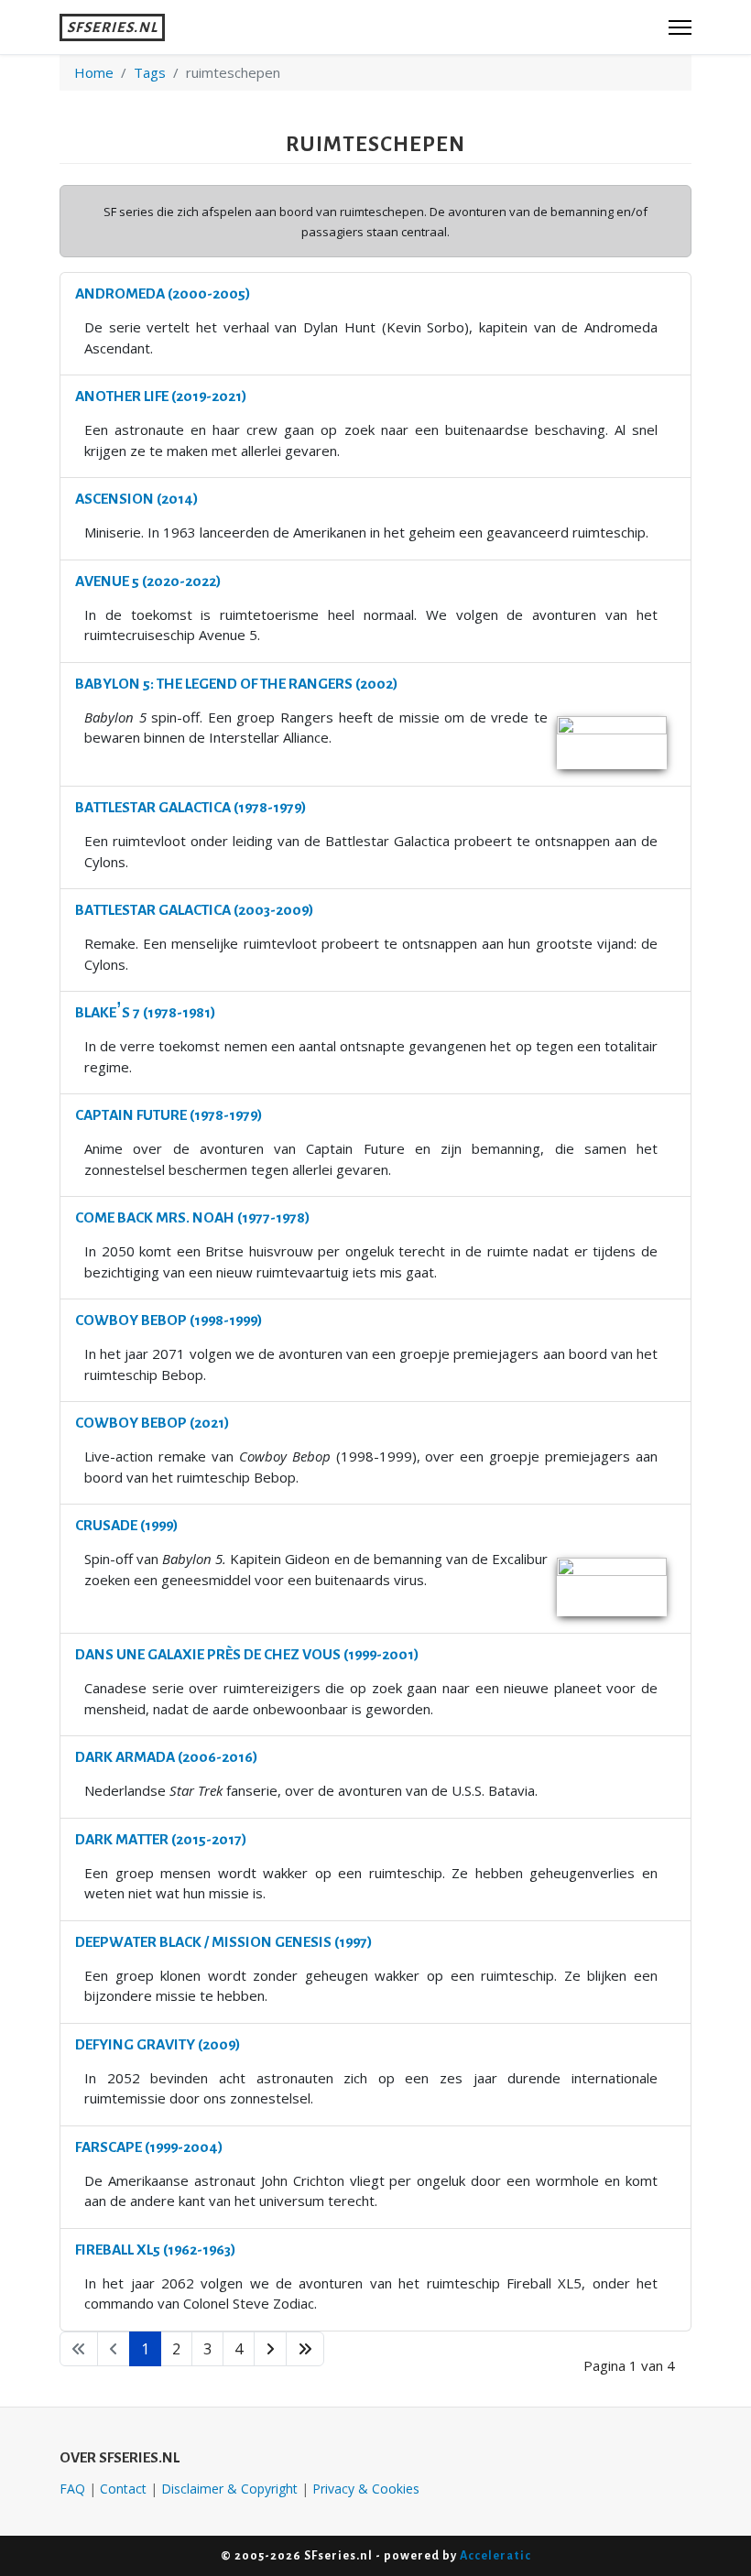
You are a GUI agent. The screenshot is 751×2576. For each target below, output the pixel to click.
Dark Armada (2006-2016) (166, 1757)
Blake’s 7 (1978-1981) (145, 1012)
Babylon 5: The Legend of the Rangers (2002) (236, 684)
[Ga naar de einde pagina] (305, 2349)
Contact (123, 2489)
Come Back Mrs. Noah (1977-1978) (192, 1217)
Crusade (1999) (126, 1525)
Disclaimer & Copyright (229, 2489)
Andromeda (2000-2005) (163, 293)
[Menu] (680, 27)
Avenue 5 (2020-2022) (148, 581)
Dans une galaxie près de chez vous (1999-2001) (247, 1654)
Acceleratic (495, 2555)
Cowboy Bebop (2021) (152, 1423)
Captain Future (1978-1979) (169, 1115)
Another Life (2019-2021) (161, 396)
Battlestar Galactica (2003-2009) (194, 910)
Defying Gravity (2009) (158, 2044)
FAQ (72, 2489)
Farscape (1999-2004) (149, 2147)
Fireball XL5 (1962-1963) (155, 2250)
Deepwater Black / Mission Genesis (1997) (223, 1942)
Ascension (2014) (136, 499)
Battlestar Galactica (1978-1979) (190, 807)
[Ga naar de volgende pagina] (270, 2349)
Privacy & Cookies (366, 2489)
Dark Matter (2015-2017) (161, 1839)
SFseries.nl (112, 27)
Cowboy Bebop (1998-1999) (169, 1320)
